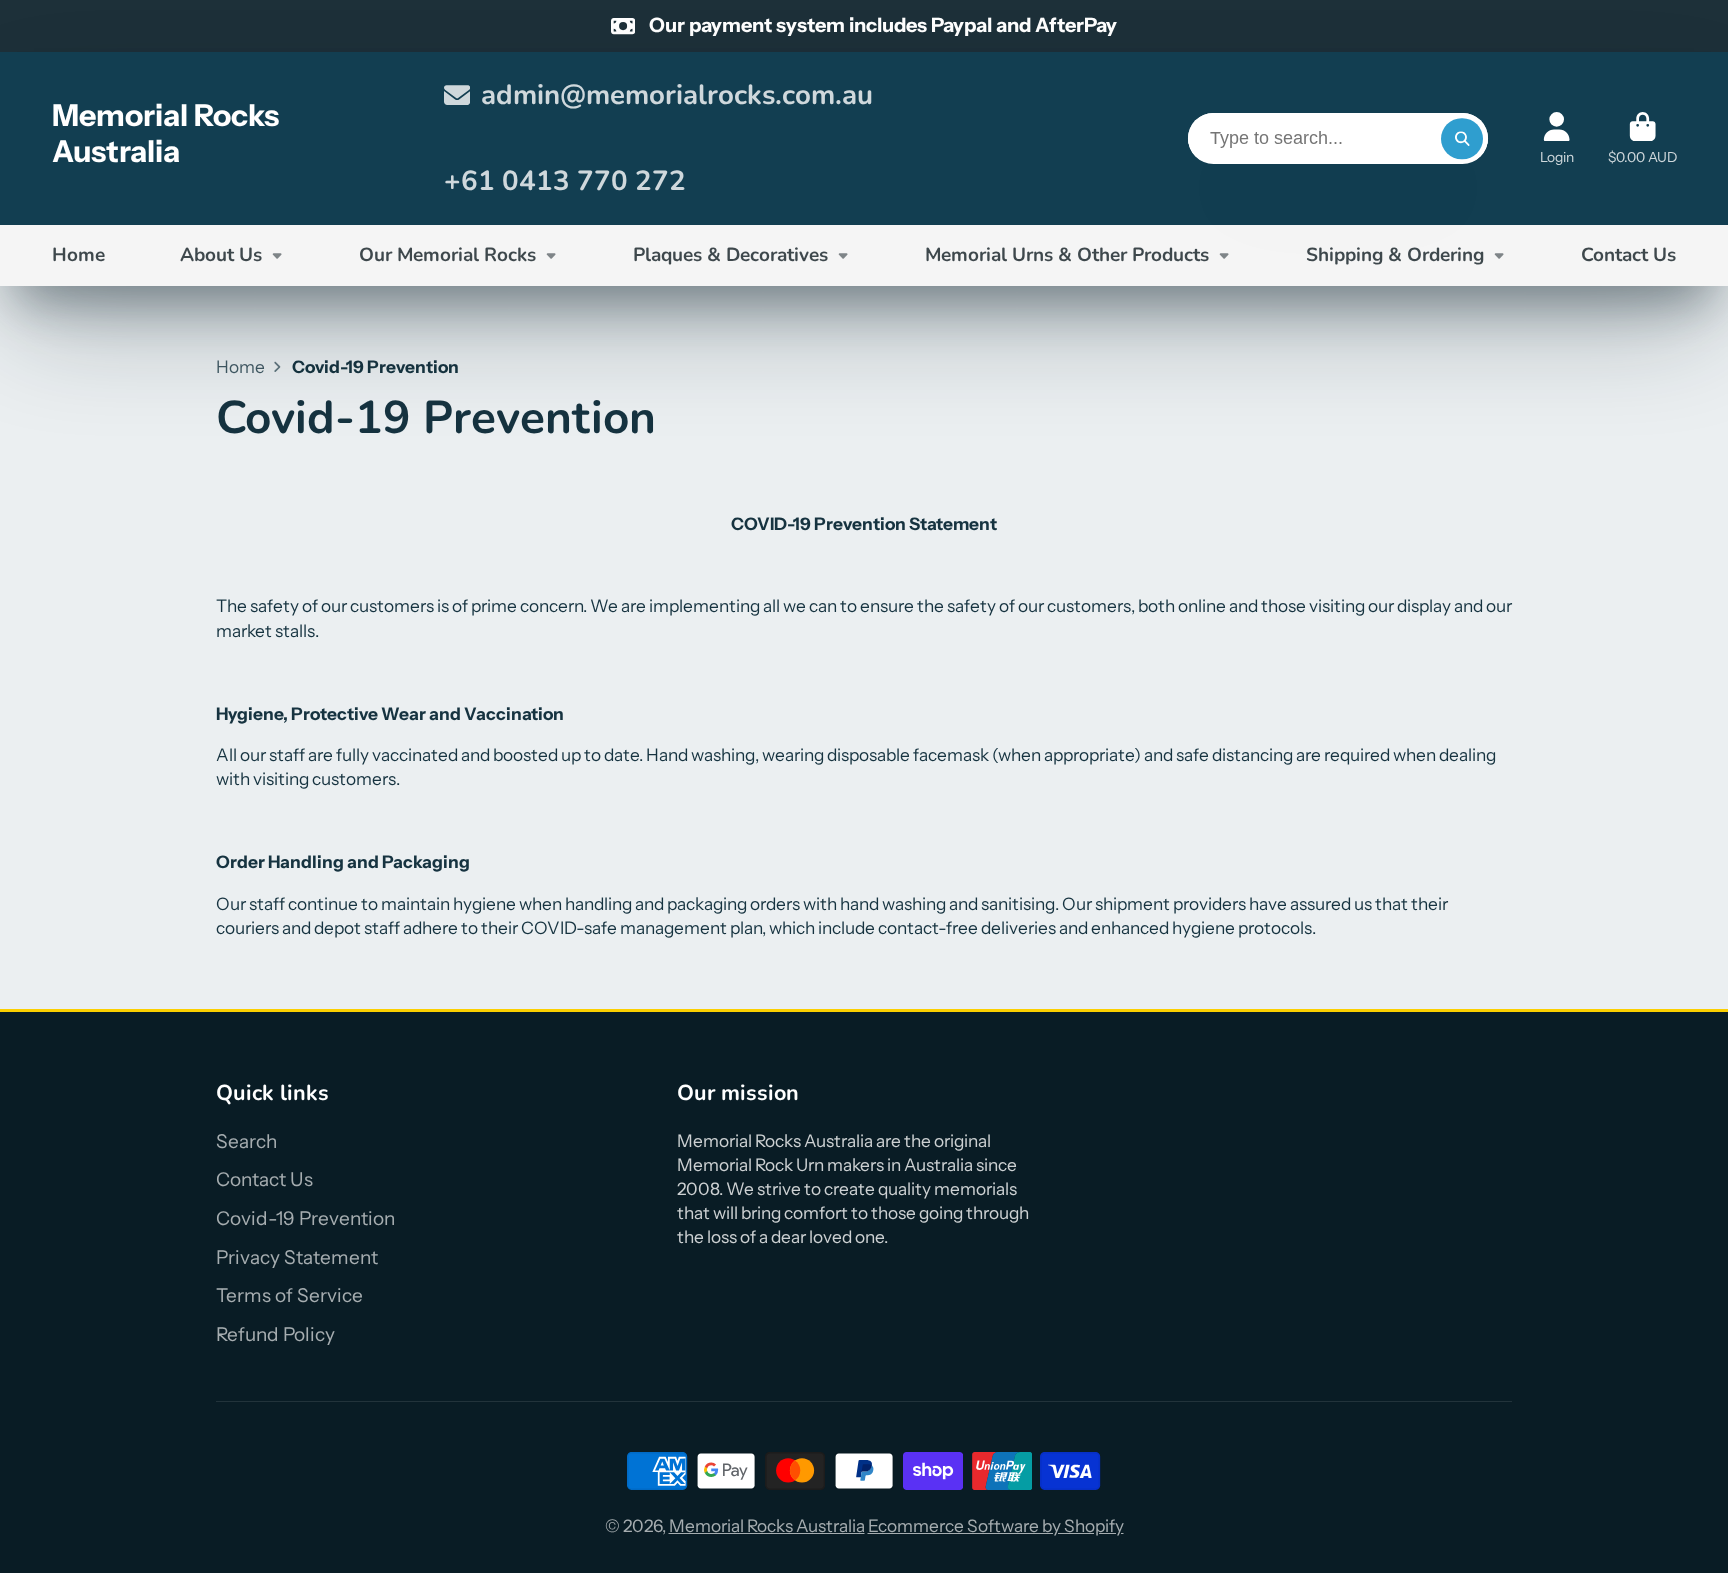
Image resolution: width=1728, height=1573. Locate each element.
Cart (1642, 139)
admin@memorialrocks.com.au (677, 95)
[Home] (231, 139)
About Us (221, 255)
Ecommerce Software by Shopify (996, 1525)
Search (246, 1141)
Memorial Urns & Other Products (1067, 255)
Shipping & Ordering (1395, 255)
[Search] (1461, 138)
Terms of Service (289, 1295)
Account (1557, 139)
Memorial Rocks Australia (767, 1525)
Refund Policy (275, 1334)
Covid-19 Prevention (305, 1218)
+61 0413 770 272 (565, 181)
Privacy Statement (297, 1257)
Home (78, 255)
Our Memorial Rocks (447, 255)
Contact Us (1628, 255)
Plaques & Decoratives (730, 255)
